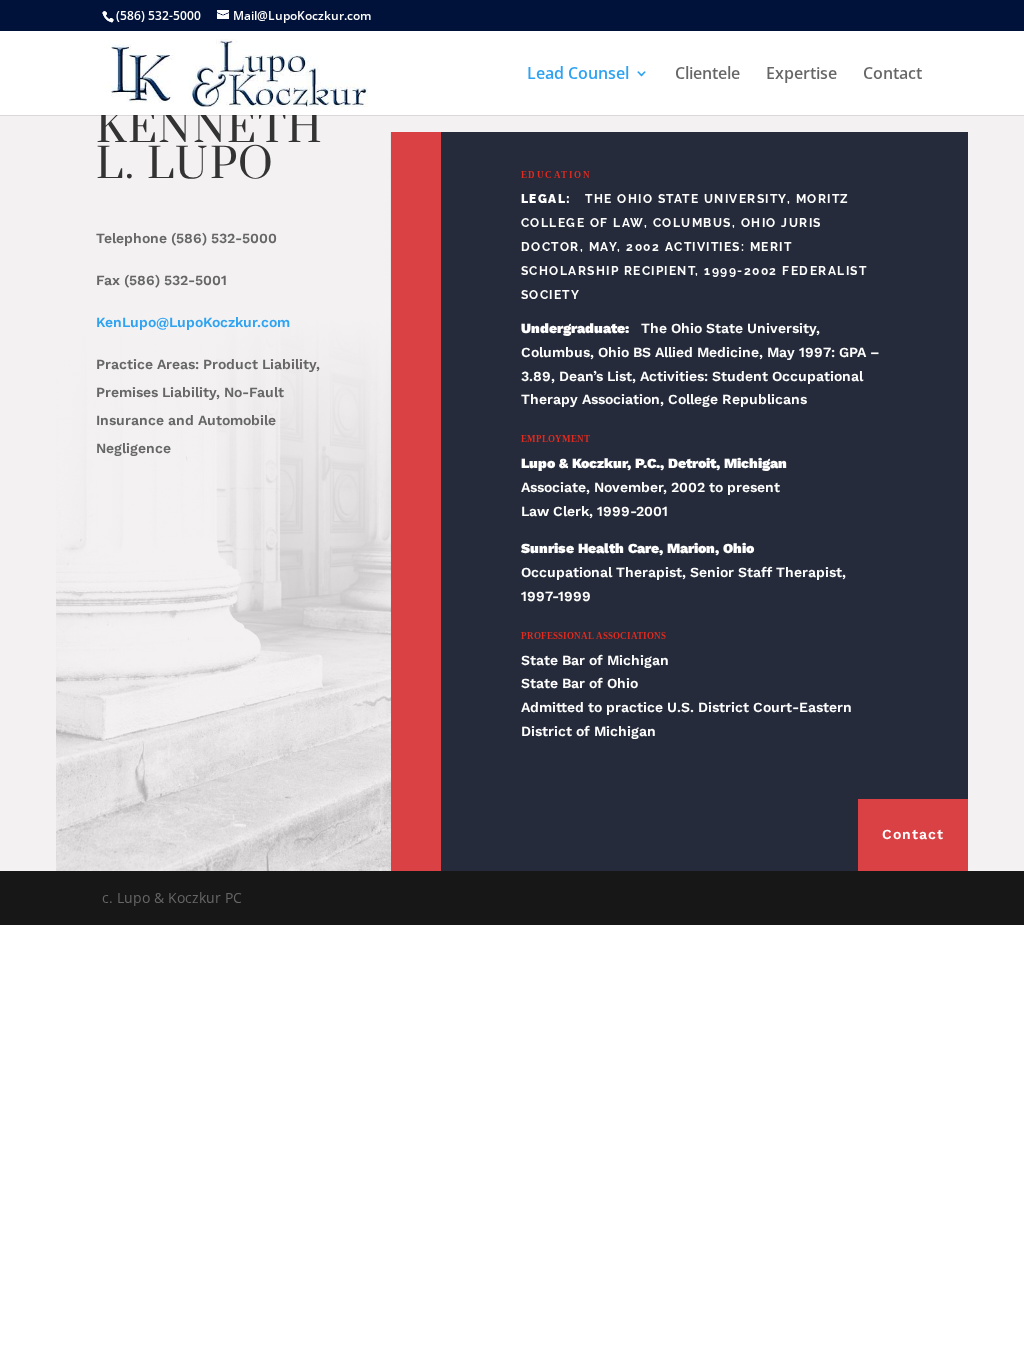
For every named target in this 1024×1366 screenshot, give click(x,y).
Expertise (801, 75)
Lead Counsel (578, 75)
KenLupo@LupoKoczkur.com (193, 322)
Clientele (707, 75)
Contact (892, 75)
